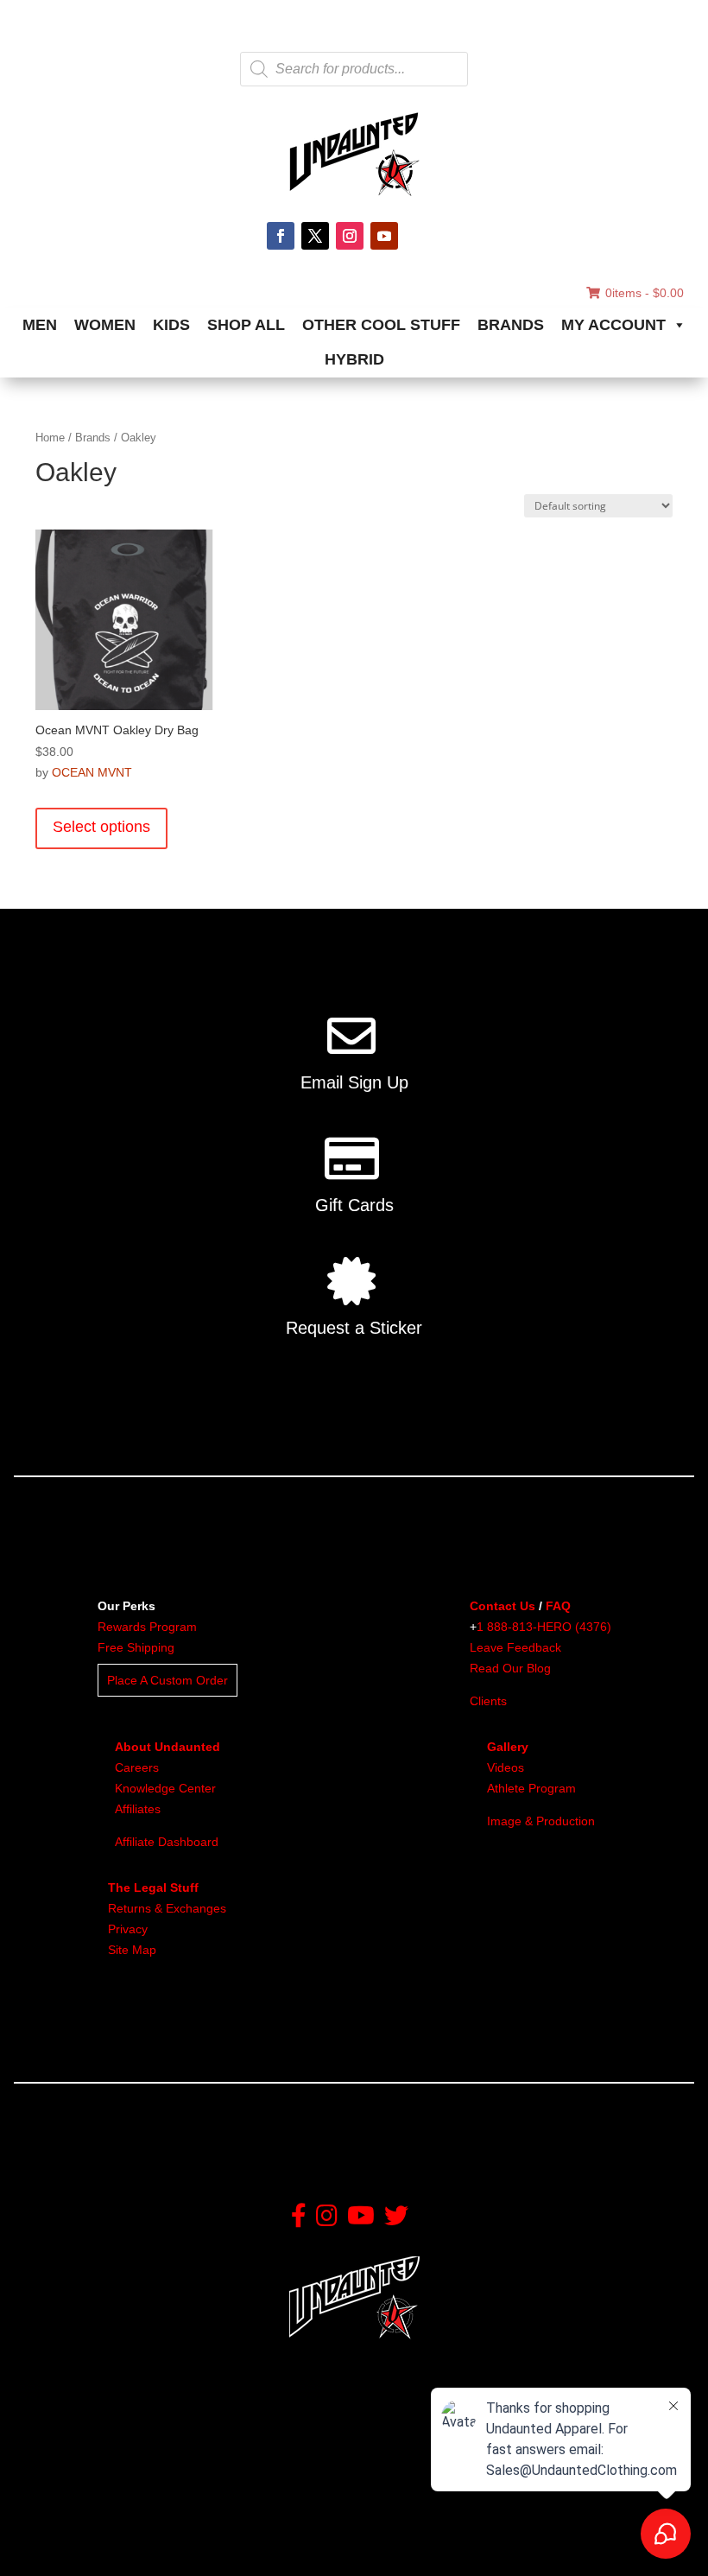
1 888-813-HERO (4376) (544, 1627)
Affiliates (138, 1809)
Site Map (132, 1950)
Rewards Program (147, 1627)
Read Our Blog (510, 1668)
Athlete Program (531, 1788)
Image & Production (541, 1821)
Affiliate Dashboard (167, 1842)
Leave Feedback (515, 1647)
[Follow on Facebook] (281, 236)
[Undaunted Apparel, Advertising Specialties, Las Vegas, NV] (108, 2526)
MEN (40, 325)
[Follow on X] (315, 236)
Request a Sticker (354, 1328)
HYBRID (354, 359)
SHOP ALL (246, 325)
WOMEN (105, 325)
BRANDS (511, 325)
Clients (488, 1701)
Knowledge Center (165, 1788)
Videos (506, 1767)
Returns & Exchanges (167, 1908)
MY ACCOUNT (613, 325)
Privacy (128, 1929)
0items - (645, 293)
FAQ (558, 1606)
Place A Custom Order (168, 1680)
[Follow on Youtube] (384, 236)
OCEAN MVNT (92, 772)
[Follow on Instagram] (350, 236)
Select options (101, 827)
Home (50, 438)
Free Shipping (136, 1647)
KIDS (171, 325)
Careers (137, 1767)
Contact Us (503, 1606)
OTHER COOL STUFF (381, 325)
